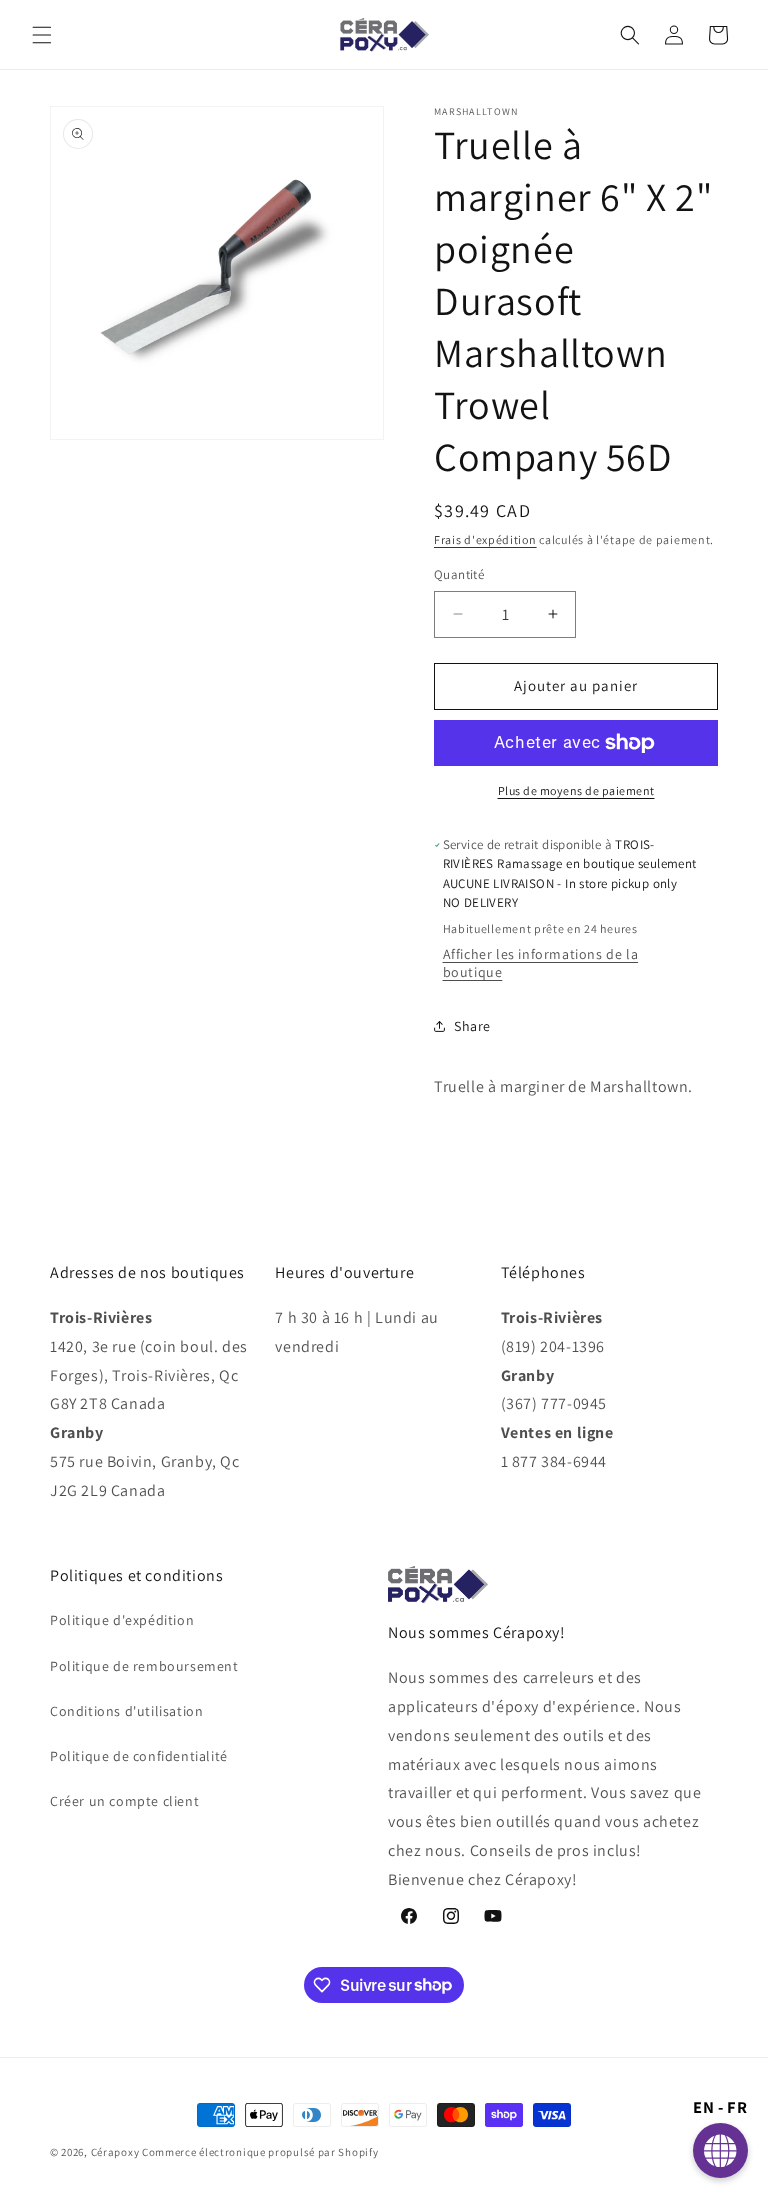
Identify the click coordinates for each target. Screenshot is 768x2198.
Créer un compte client (124, 1801)
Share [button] (472, 1026)
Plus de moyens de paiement (576, 790)
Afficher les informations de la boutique (541, 963)
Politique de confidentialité (139, 1756)
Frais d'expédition (485, 539)
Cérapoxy (115, 2152)
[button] (42, 35)
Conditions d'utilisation (126, 1711)
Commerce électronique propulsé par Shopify (260, 2152)
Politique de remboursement (144, 1666)
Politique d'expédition (122, 1620)
